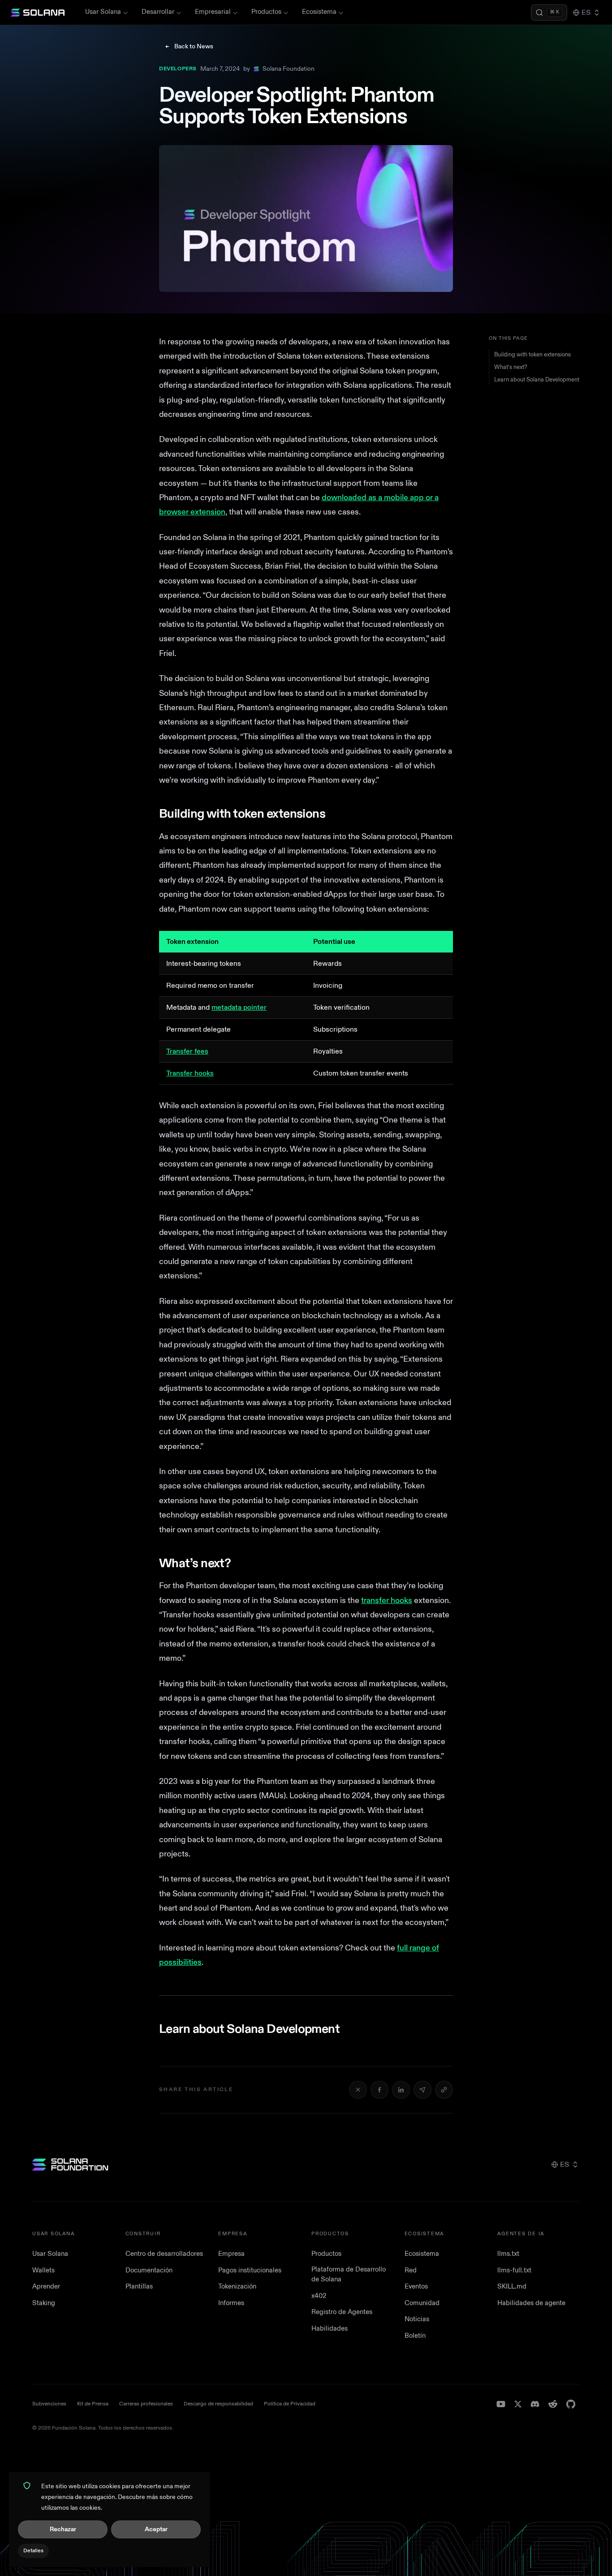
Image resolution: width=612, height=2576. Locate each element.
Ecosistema (319, 12)
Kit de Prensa (93, 2404)
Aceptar (156, 2529)
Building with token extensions (532, 355)
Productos (266, 12)
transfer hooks (387, 1601)
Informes (231, 2303)
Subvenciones (49, 2404)
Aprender (46, 2287)
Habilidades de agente (531, 2303)
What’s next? (511, 367)
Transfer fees (187, 1051)
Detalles (33, 2551)
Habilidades (330, 2329)
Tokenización (237, 2287)
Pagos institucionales (250, 2270)
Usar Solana (103, 12)
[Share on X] (358, 2090)
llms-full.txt (514, 2270)
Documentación (149, 2270)
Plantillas (139, 2287)
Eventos (416, 2287)
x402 (319, 2296)
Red (411, 2270)
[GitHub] (571, 2404)
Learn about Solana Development (537, 380)
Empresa (231, 2254)
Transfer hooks (190, 1073)
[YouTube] (501, 2404)
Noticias (417, 2319)
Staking (44, 2303)
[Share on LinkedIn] (401, 2090)
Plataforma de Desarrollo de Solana (349, 2275)
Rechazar (63, 2529)
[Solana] (38, 13)
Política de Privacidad (290, 2404)
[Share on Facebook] (379, 2090)
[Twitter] (518, 2404)
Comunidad (422, 2303)
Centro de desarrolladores (164, 2254)
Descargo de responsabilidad (218, 2404)
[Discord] (535, 2404)
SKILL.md (512, 2287)
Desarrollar (158, 12)
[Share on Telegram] (422, 2090)
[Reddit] (553, 2404)
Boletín (415, 2336)
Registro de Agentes (342, 2312)
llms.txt (508, 2254)
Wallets (43, 2270)
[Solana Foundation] (70, 2165)
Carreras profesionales (146, 2404)
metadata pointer (239, 1007)
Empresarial (213, 12)
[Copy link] (444, 2090)
